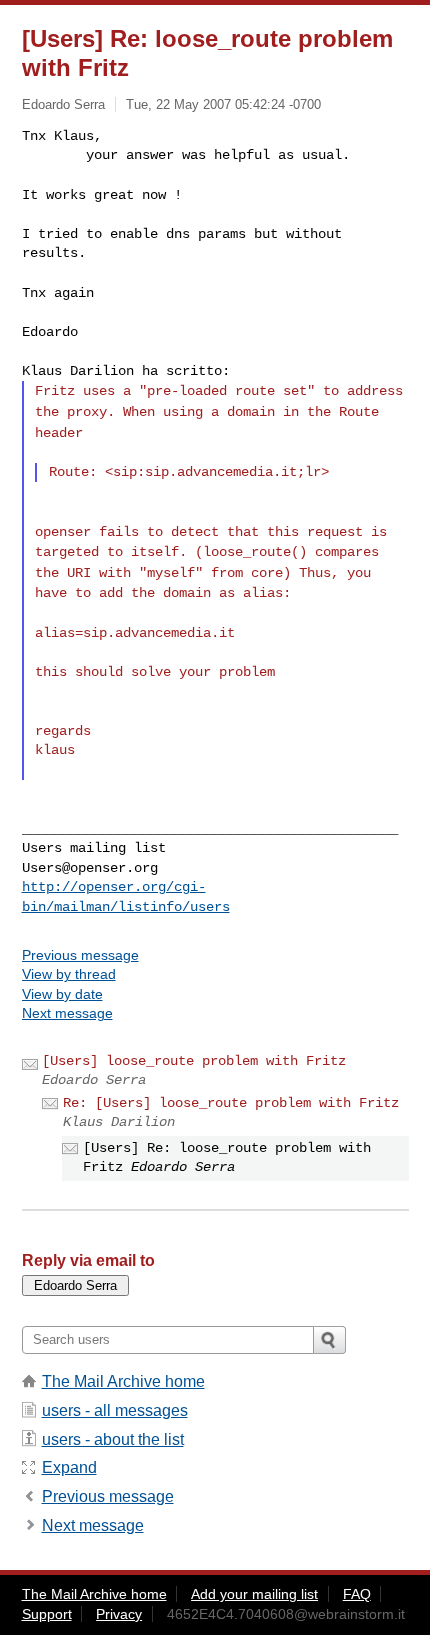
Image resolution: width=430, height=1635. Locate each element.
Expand (69, 1467)
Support (47, 1614)
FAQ (357, 1594)
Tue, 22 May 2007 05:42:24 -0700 (223, 104)
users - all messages (115, 1410)
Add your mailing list (254, 1594)
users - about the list (113, 1439)
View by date (62, 994)
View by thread (69, 974)
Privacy (119, 1614)
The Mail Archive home (123, 1381)
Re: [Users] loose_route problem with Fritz (231, 1103)
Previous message (80, 955)
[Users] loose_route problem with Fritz (194, 1061)
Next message (67, 1013)
